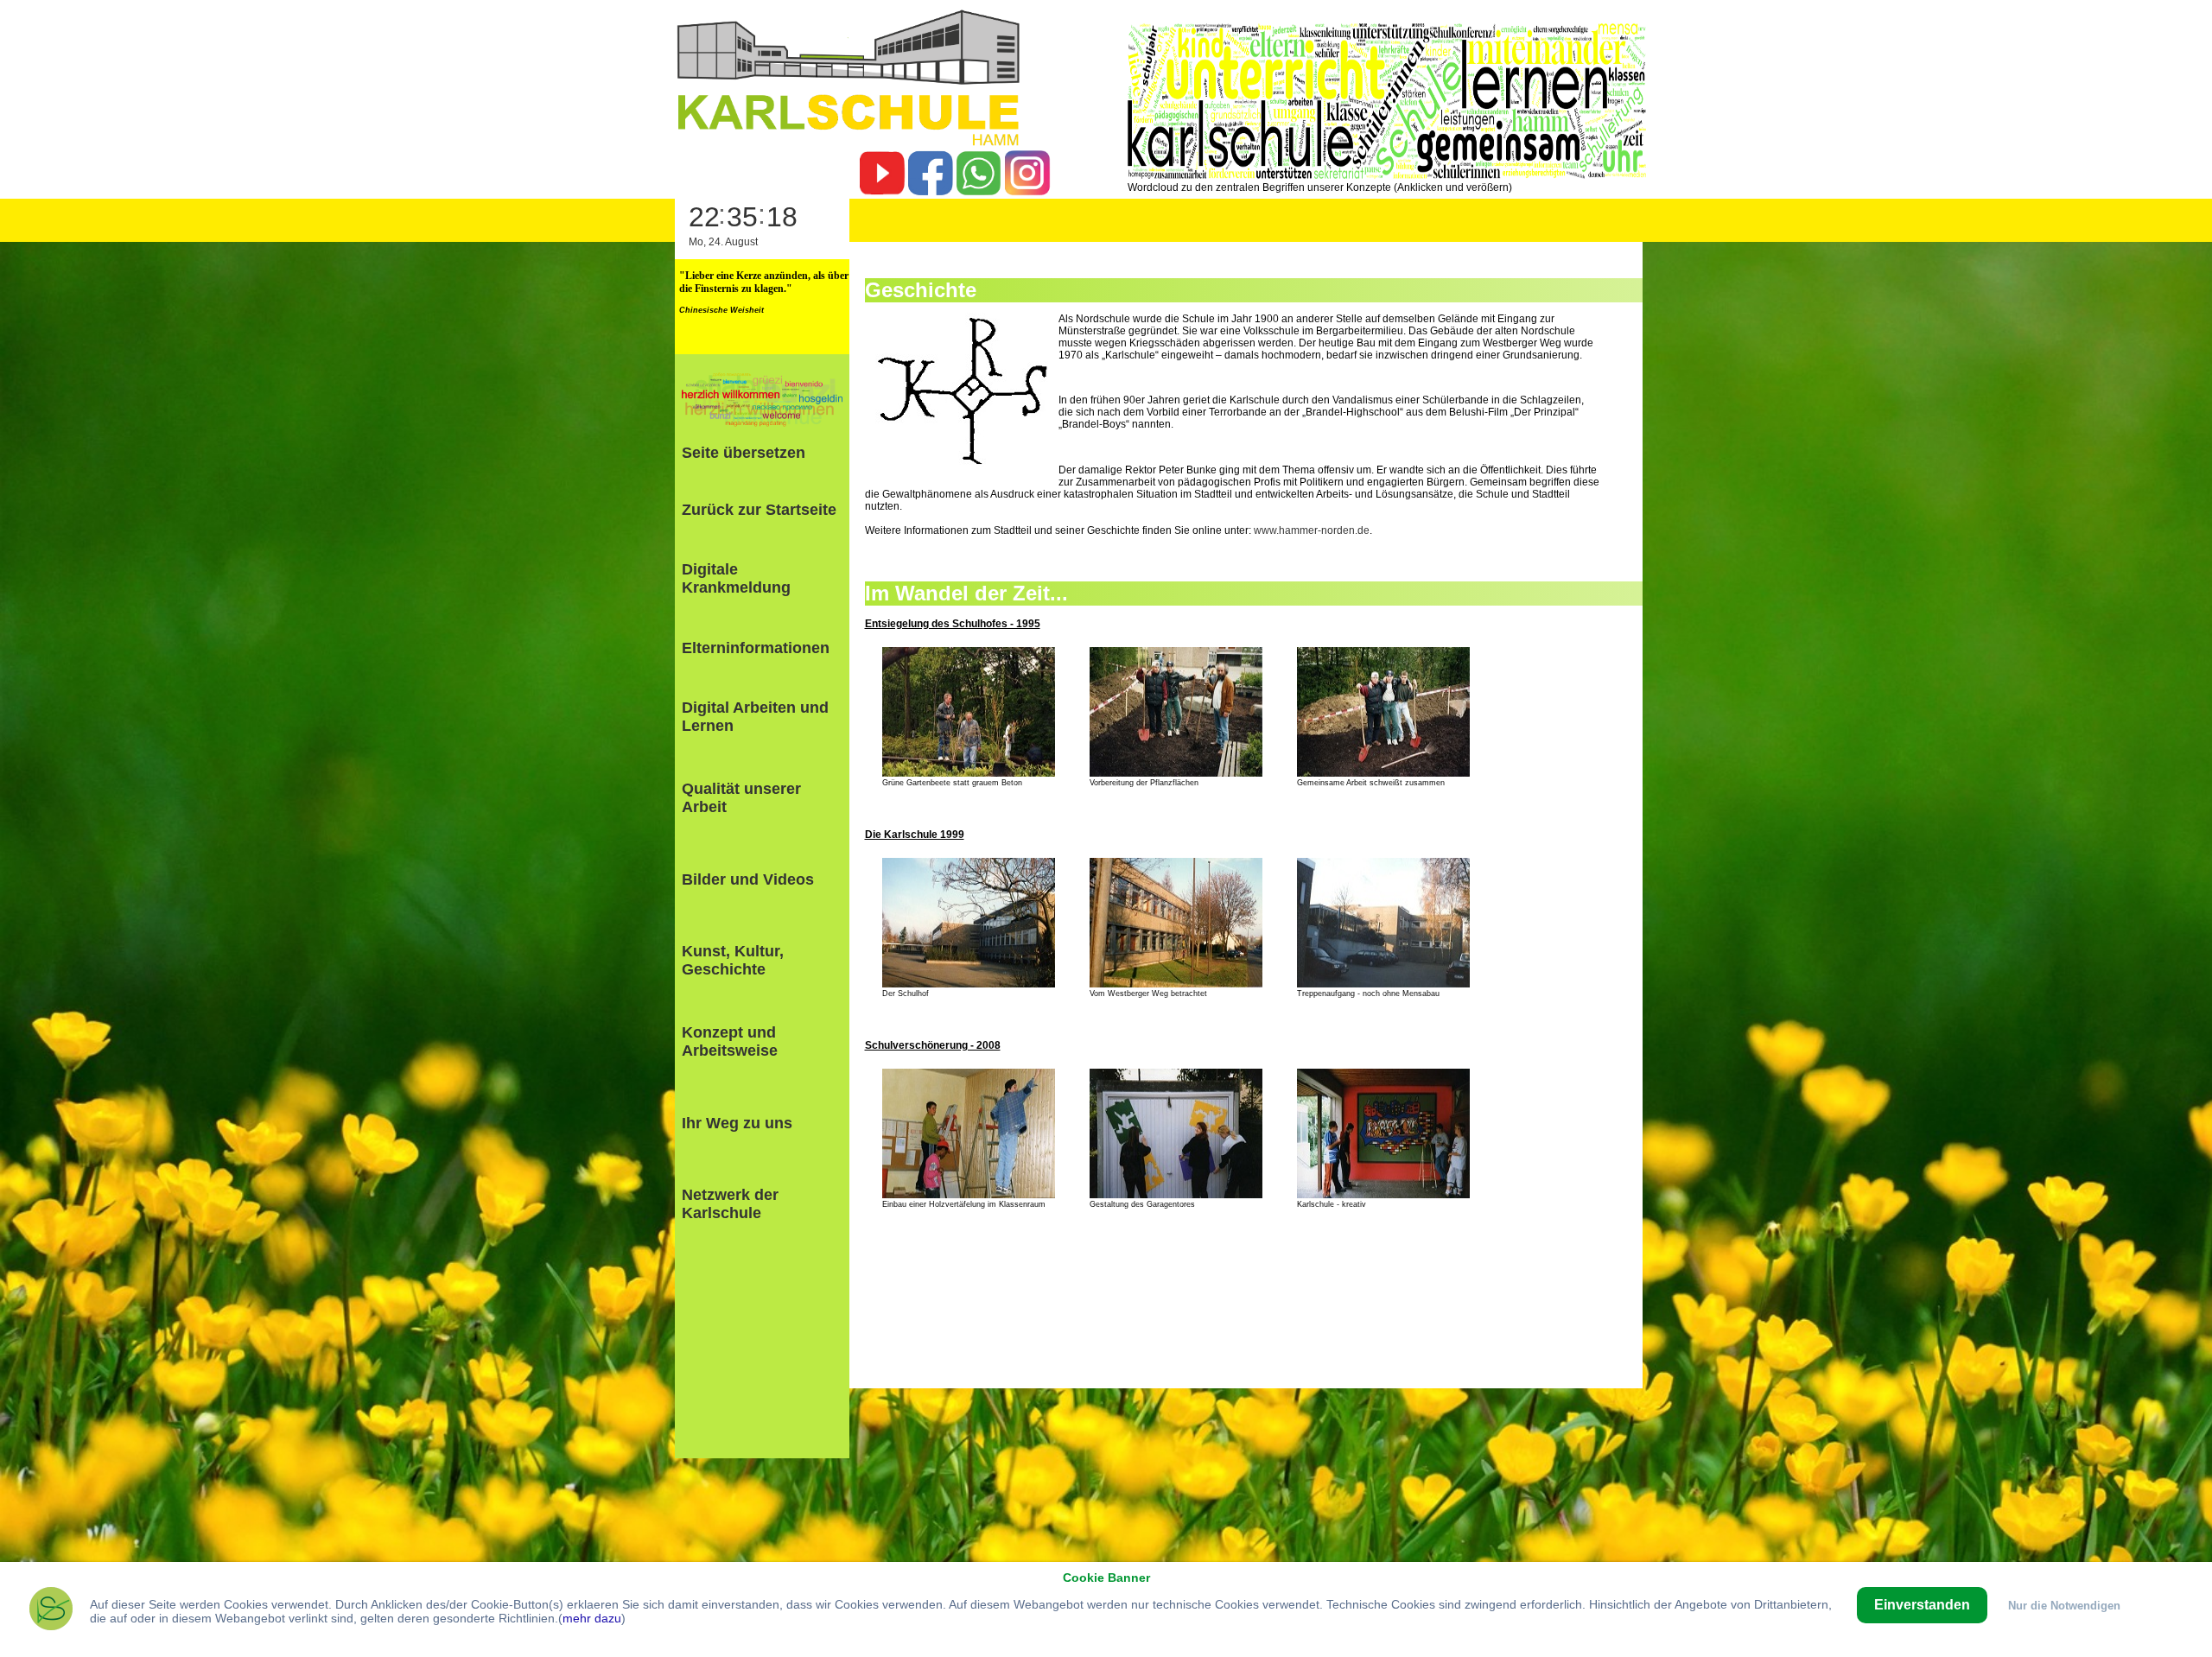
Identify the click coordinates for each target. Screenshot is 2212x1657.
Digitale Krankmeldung (736, 578)
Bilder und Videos (748, 879)
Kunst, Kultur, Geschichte (733, 960)
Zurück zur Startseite (759, 510)
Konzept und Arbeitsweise (730, 1041)
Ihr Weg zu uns (737, 1123)
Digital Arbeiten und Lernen (755, 717)
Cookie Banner (1106, 1578)
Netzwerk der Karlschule (730, 1204)
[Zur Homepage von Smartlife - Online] (51, 1612)
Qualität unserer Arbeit (741, 798)
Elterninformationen (756, 648)
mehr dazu (592, 1618)
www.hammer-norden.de (1312, 530)
